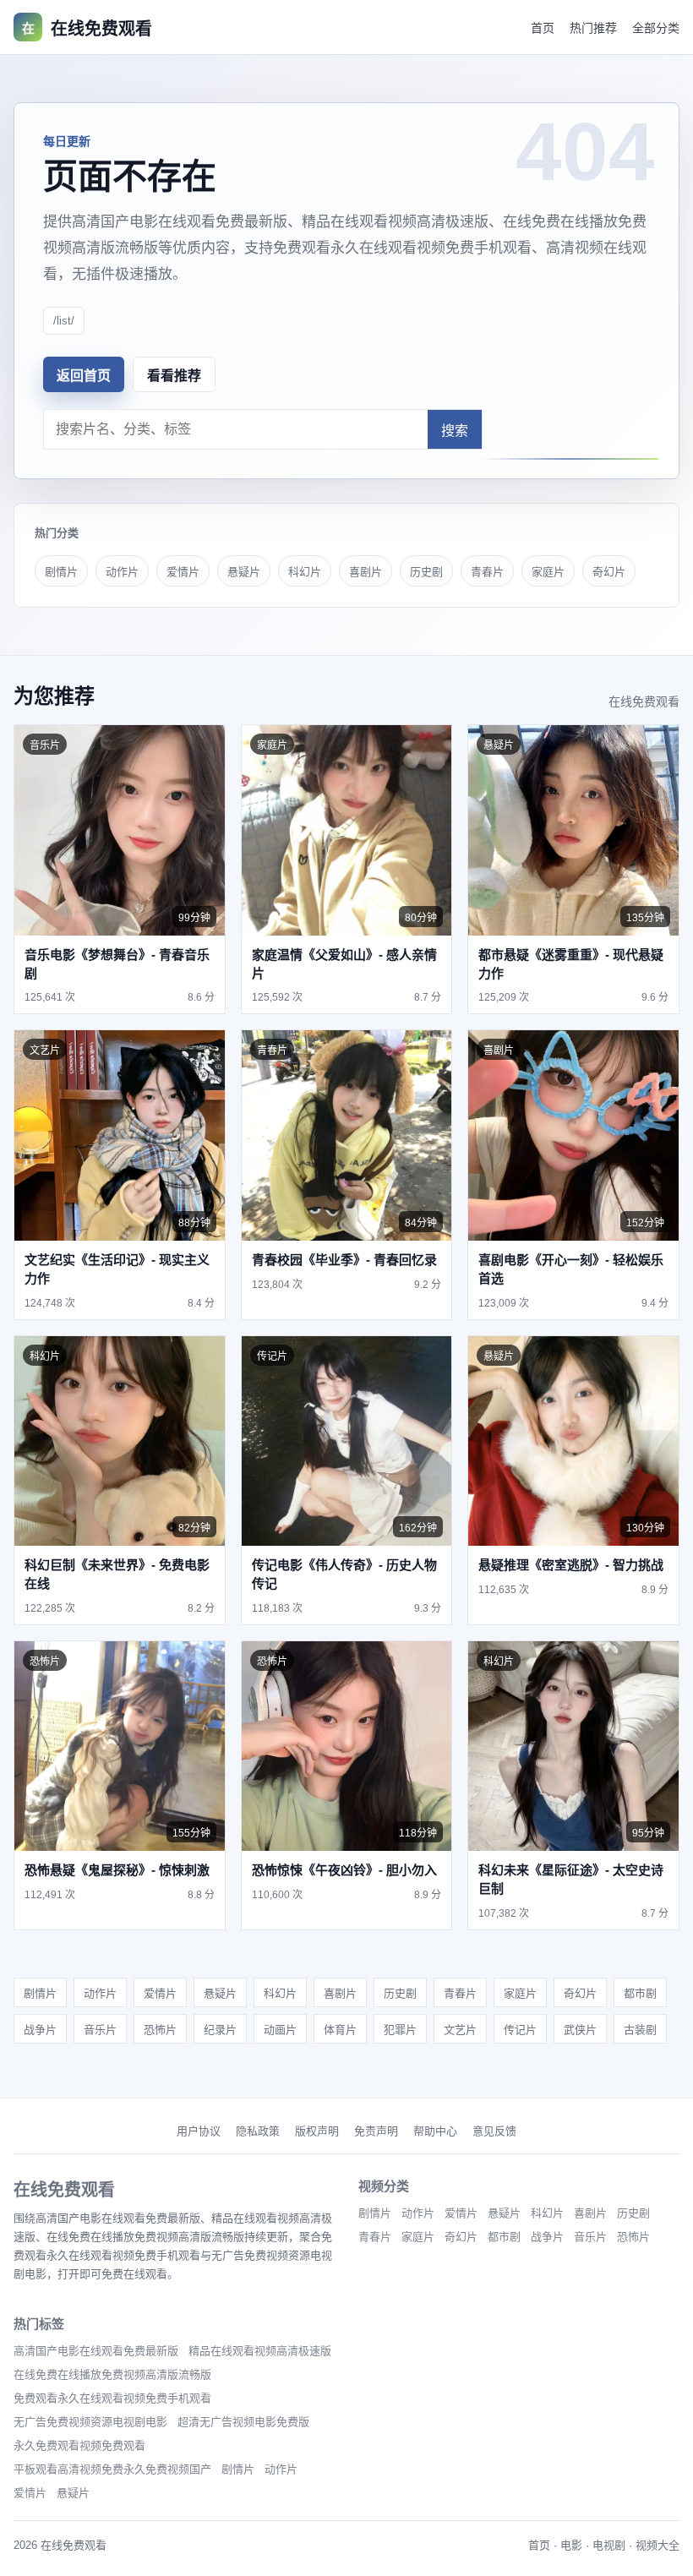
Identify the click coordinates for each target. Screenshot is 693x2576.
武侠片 (580, 2030)
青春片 (487, 572)
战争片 (40, 2030)
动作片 (122, 572)
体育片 (340, 2030)
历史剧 (426, 572)
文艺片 (460, 2030)
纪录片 (220, 2030)
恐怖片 (160, 2030)
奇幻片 (609, 572)
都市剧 (640, 1993)
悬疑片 (244, 572)
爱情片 (183, 572)
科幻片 (305, 572)
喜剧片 (366, 572)
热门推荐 (593, 28)
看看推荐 (174, 376)
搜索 (455, 431)
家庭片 (548, 572)
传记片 (520, 2030)
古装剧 (640, 2030)
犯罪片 (400, 2030)
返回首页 (84, 376)
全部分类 (656, 28)
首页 (543, 28)
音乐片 (100, 2030)
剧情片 (61, 572)
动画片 (280, 2030)
